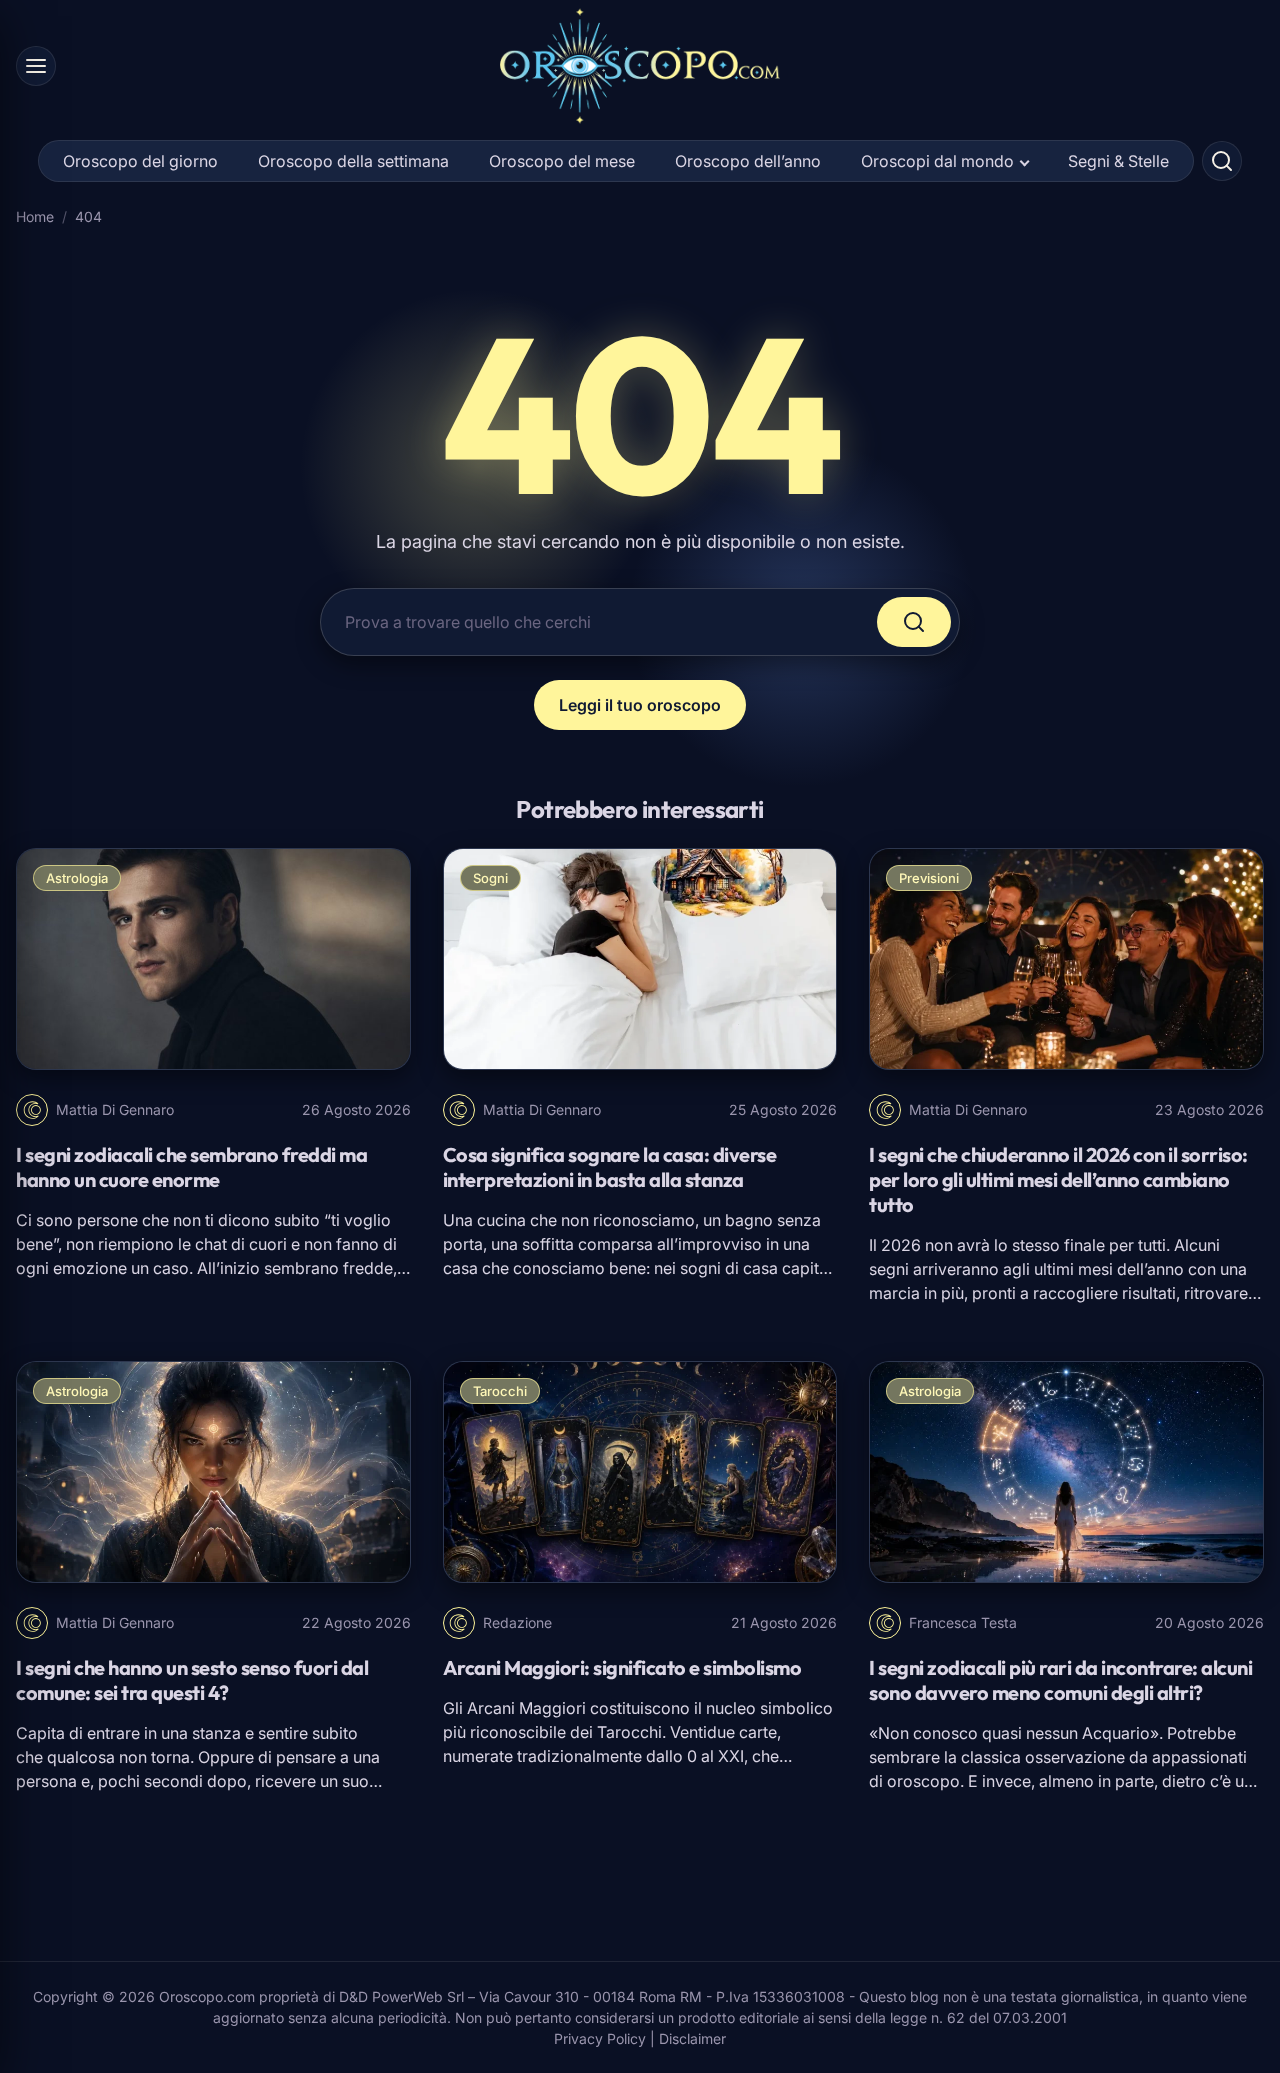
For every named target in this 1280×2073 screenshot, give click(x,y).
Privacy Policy (600, 2038)
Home (35, 216)
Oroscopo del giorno (140, 161)
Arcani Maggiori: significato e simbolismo (622, 1667)
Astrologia (77, 878)
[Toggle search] (1222, 161)
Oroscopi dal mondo (937, 161)
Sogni (490, 878)
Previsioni (929, 878)
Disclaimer (692, 2038)
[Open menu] (36, 66)
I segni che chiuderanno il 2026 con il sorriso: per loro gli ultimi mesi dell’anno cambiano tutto (1058, 1179)
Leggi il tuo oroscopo (640, 705)
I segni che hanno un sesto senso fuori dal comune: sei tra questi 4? (192, 1680)
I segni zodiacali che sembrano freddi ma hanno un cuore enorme (191, 1167)
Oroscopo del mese (562, 161)
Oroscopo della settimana (353, 161)
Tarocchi (500, 1391)
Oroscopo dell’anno (748, 161)
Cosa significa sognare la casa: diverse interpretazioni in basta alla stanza (610, 1167)
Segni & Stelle (1118, 161)
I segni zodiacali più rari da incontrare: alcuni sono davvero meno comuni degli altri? (1060, 1680)
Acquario (1116, 1733)
